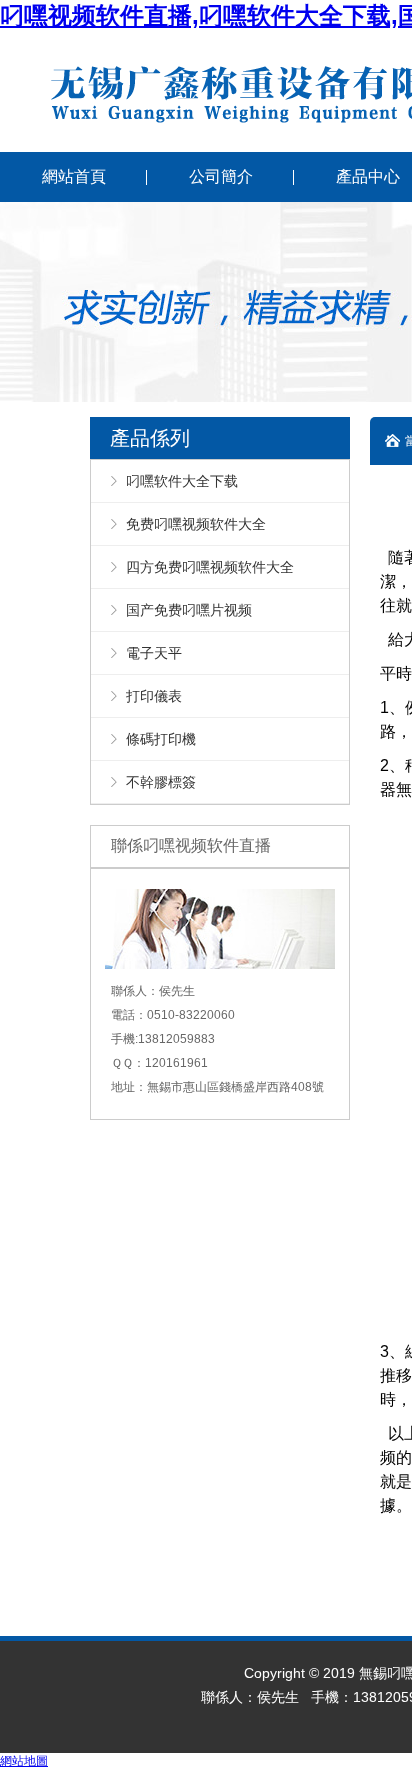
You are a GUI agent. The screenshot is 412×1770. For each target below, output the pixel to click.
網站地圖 (24, 1761)
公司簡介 (221, 176)
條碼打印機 (161, 739)
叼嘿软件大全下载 (182, 481)
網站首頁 (74, 176)
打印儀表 (154, 696)
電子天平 (154, 653)
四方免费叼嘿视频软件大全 (210, 567)
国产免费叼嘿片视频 (189, 610)
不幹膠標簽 (161, 782)
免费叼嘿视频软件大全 (196, 524)
